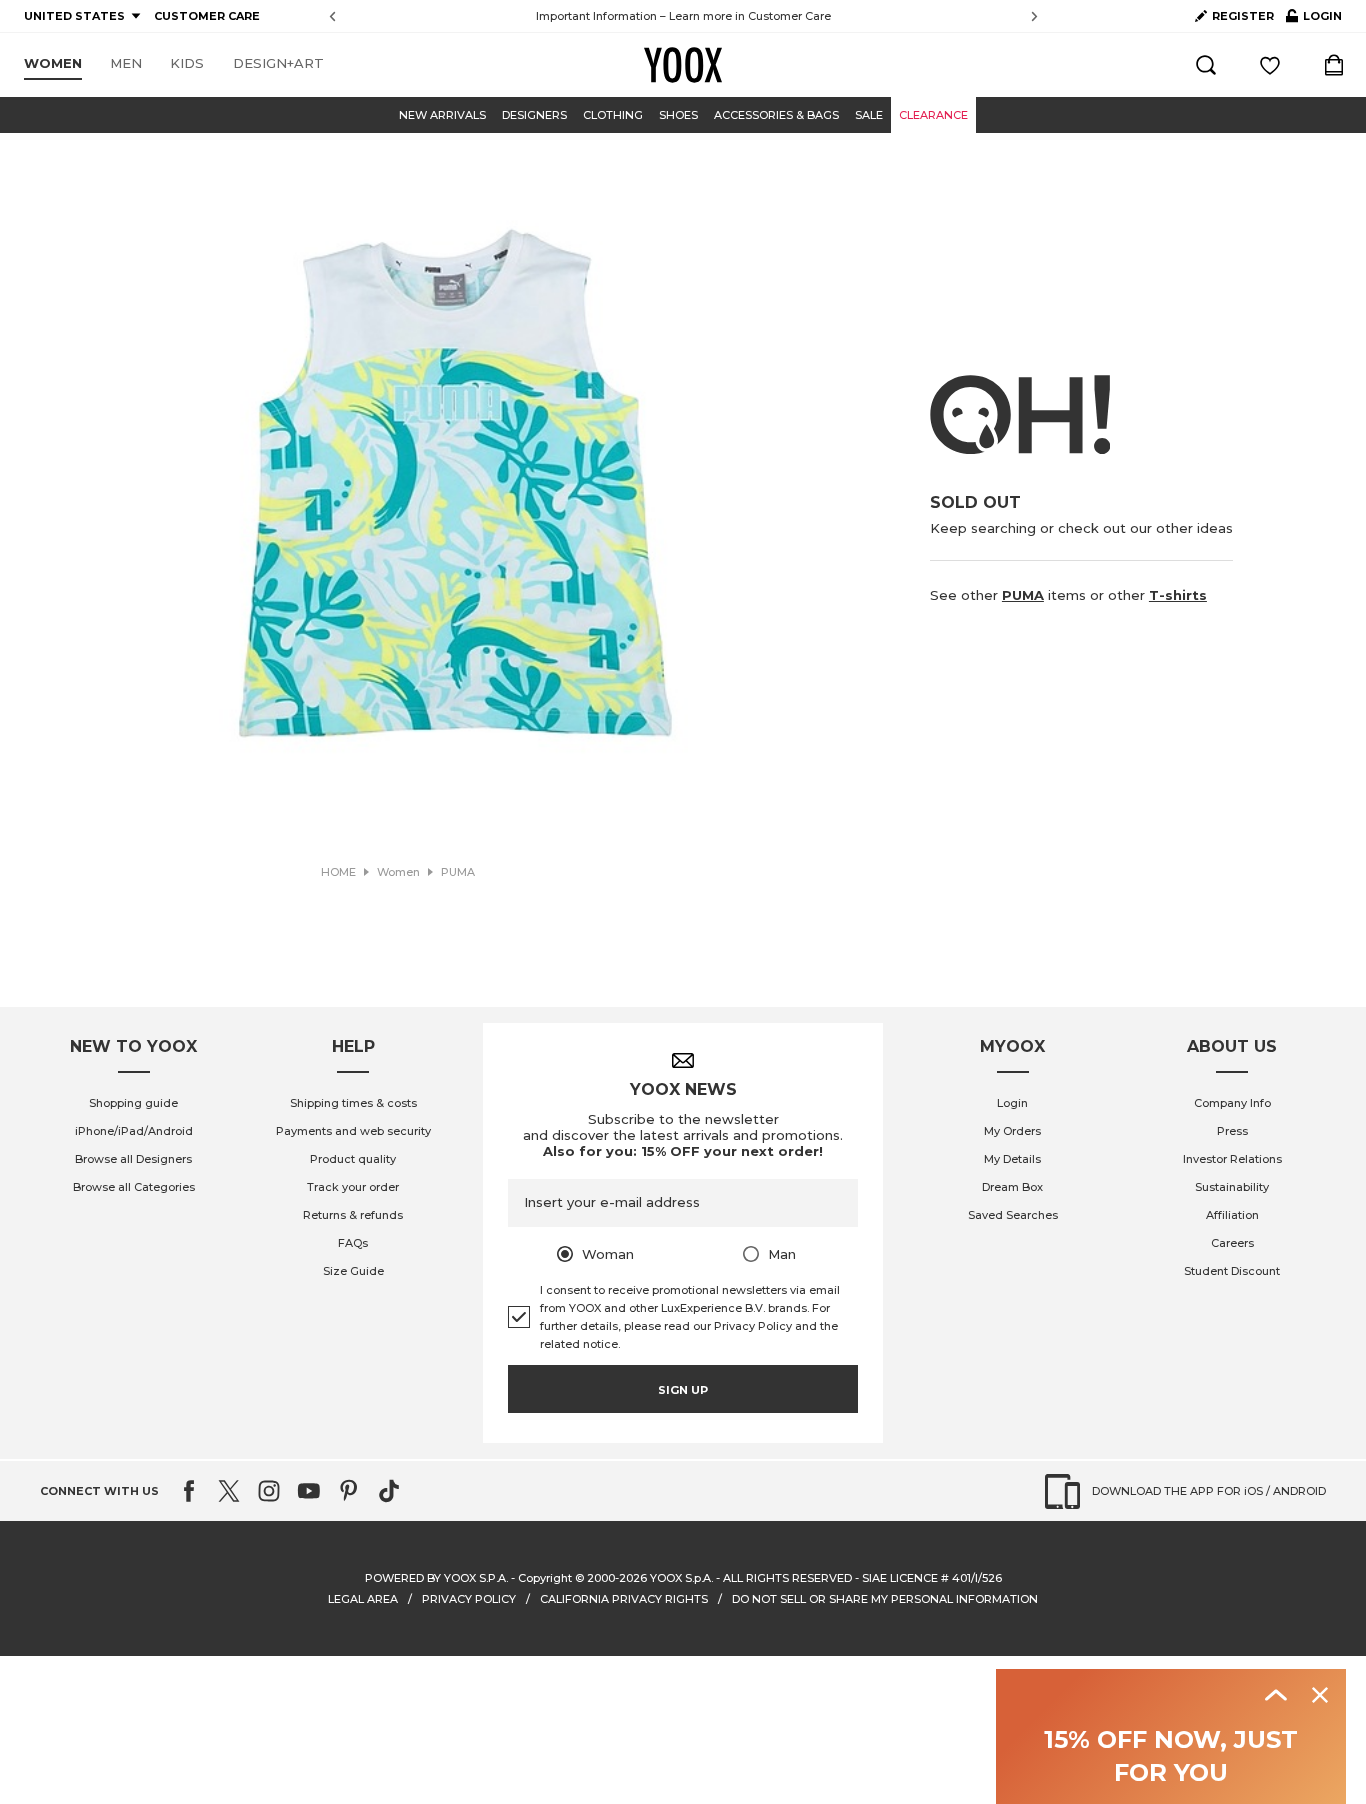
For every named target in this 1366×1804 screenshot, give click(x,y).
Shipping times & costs (353, 1103)
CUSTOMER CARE (207, 16)
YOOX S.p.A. (681, 1578)
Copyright (545, 1578)
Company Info (1232, 1103)
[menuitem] (53, 64)
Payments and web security (353, 1131)
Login (1012, 1103)
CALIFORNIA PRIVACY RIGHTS (624, 1599)
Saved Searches (1013, 1215)
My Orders (1012, 1131)
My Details (1012, 1159)
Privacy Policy (753, 1326)
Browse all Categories (134, 1187)
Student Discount (1232, 1271)
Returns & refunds (353, 1215)
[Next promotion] (1034, 16)
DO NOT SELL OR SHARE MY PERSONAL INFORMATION (885, 1599)
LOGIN (1314, 20)
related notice (579, 1344)
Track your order (353, 1187)
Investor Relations (1232, 1159)
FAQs (353, 1243)
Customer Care (789, 16)
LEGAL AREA (363, 1599)
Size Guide (353, 1271)
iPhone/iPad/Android (134, 1131)
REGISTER (1243, 16)
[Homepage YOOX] (683, 65)
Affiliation (1232, 1215)
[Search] (1206, 65)
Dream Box (1012, 1187)
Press (1232, 1131)
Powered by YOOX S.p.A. (436, 1578)
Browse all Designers (133, 1159)
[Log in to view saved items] (1270, 65)
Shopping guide (133, 1103)
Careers (1232, 1243)
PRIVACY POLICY (469, 1599)
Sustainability (1232, 1187)
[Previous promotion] (332, 16)
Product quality (353, 1159)
